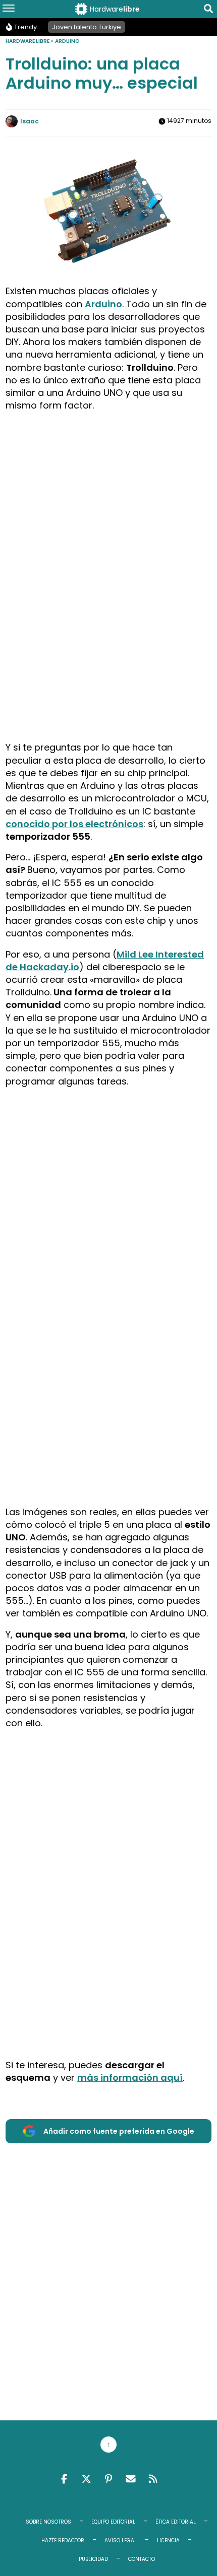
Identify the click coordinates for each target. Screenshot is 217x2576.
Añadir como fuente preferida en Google (119, 2131)
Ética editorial (176, 2522)
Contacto (142, 2559)
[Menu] (9, 9)
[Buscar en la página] (208, 10)
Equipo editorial (113, 2522)
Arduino (67, 41)
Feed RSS (153, 2479)
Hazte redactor (63, 2540)
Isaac (30, 121)
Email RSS (131, 2479)
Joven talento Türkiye (87, 27)
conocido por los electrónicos (74, 824)
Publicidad (93, 2559)
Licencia (168, 2540)
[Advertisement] (108, 528)
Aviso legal (121, 2540)
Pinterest (108, 2479)
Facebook (64, 2479)
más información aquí (130, 2078)
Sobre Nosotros (48, 2522)
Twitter (86, 2479)
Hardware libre (28, 41)
